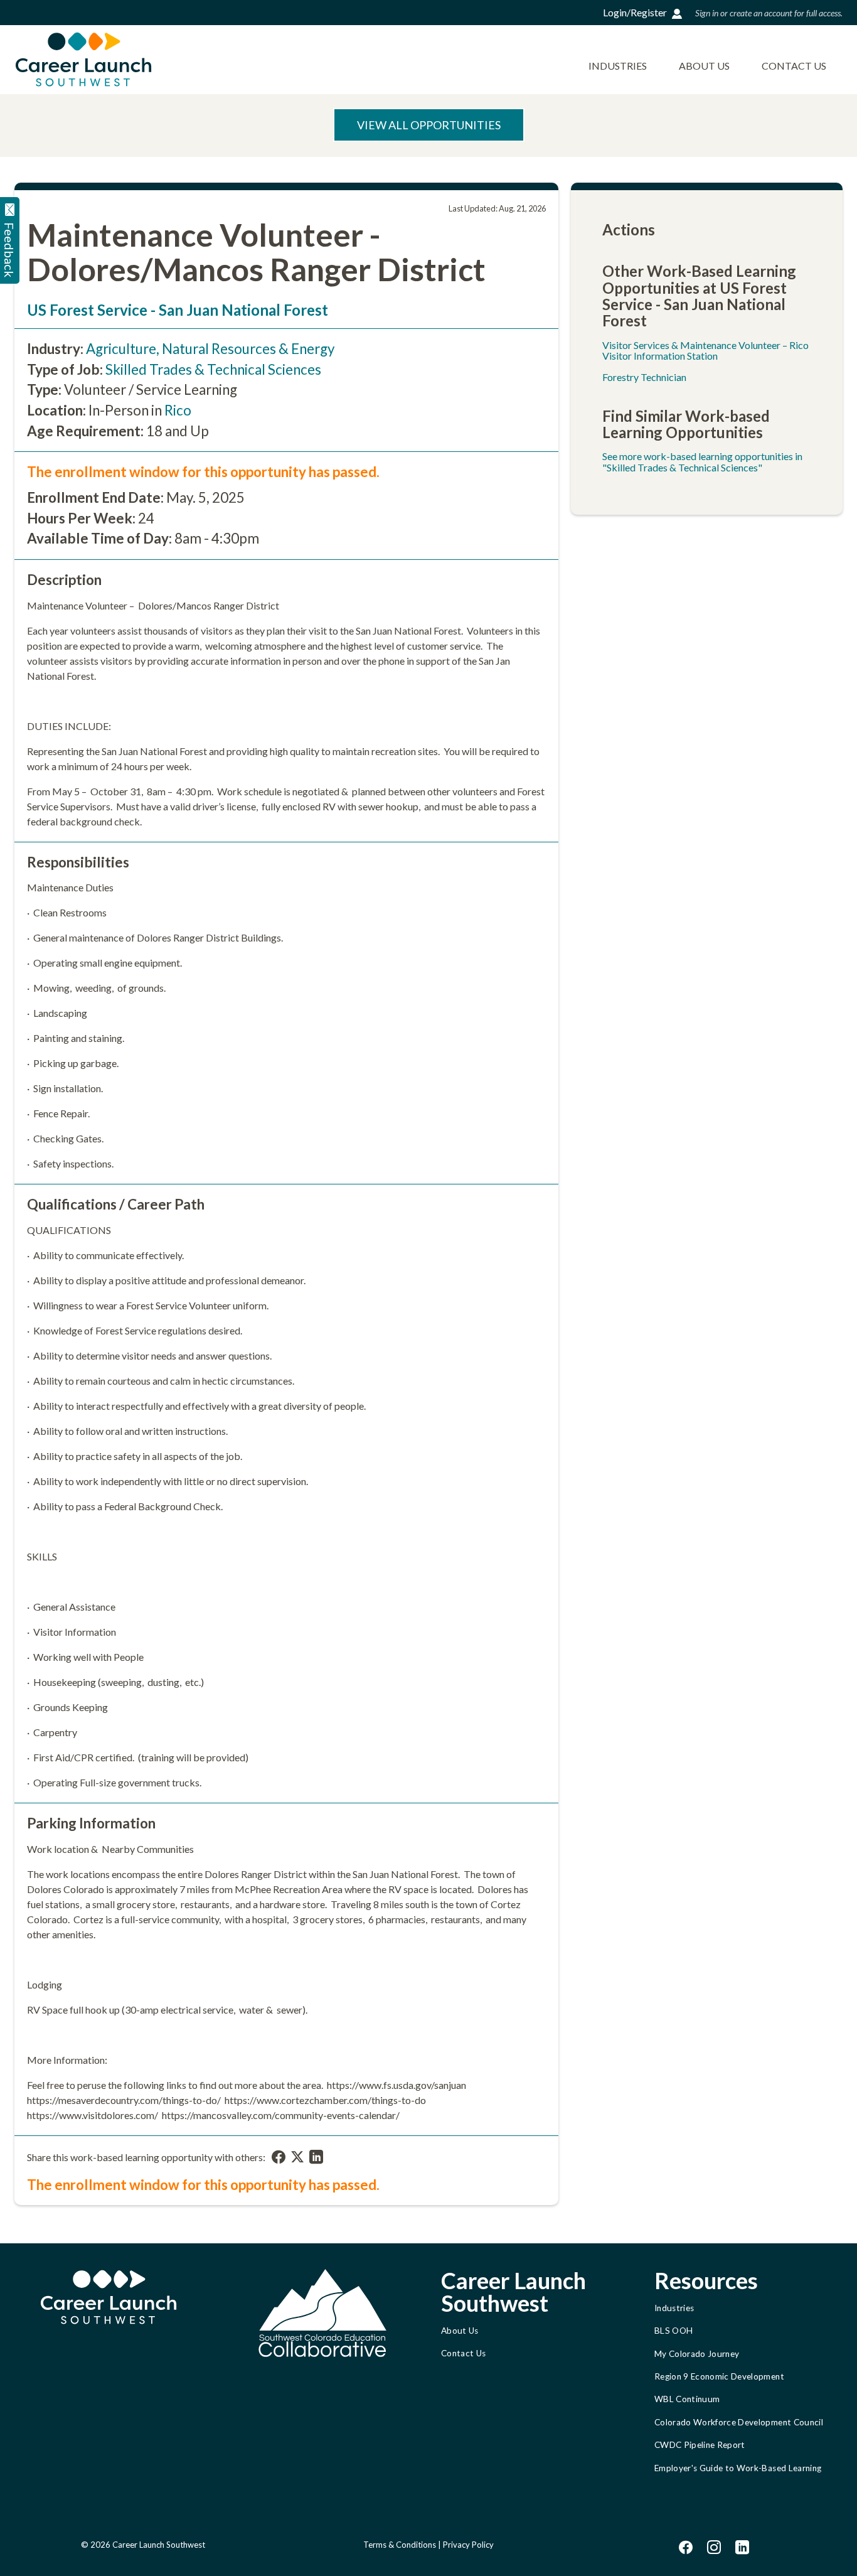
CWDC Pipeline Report (700, 2445)
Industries (618, 66)
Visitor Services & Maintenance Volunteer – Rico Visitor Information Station (705, 351)
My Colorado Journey (697, 2354)
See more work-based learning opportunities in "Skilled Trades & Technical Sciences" (702, 462)
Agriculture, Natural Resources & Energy (210, 349)
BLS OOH (673, 2331)
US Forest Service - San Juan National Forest (178, 310)
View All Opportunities (429, 125)
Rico (178, 410)
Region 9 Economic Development (719, 2376)
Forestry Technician (644, 377)
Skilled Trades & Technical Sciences (213, 369)
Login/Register (635, 12)
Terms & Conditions (400, 2545)
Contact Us (794, 66)
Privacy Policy (468, 2545)
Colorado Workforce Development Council (739, 2422)
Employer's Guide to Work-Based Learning (738, 2468)
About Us (704, 66)
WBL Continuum (687, 2399)
